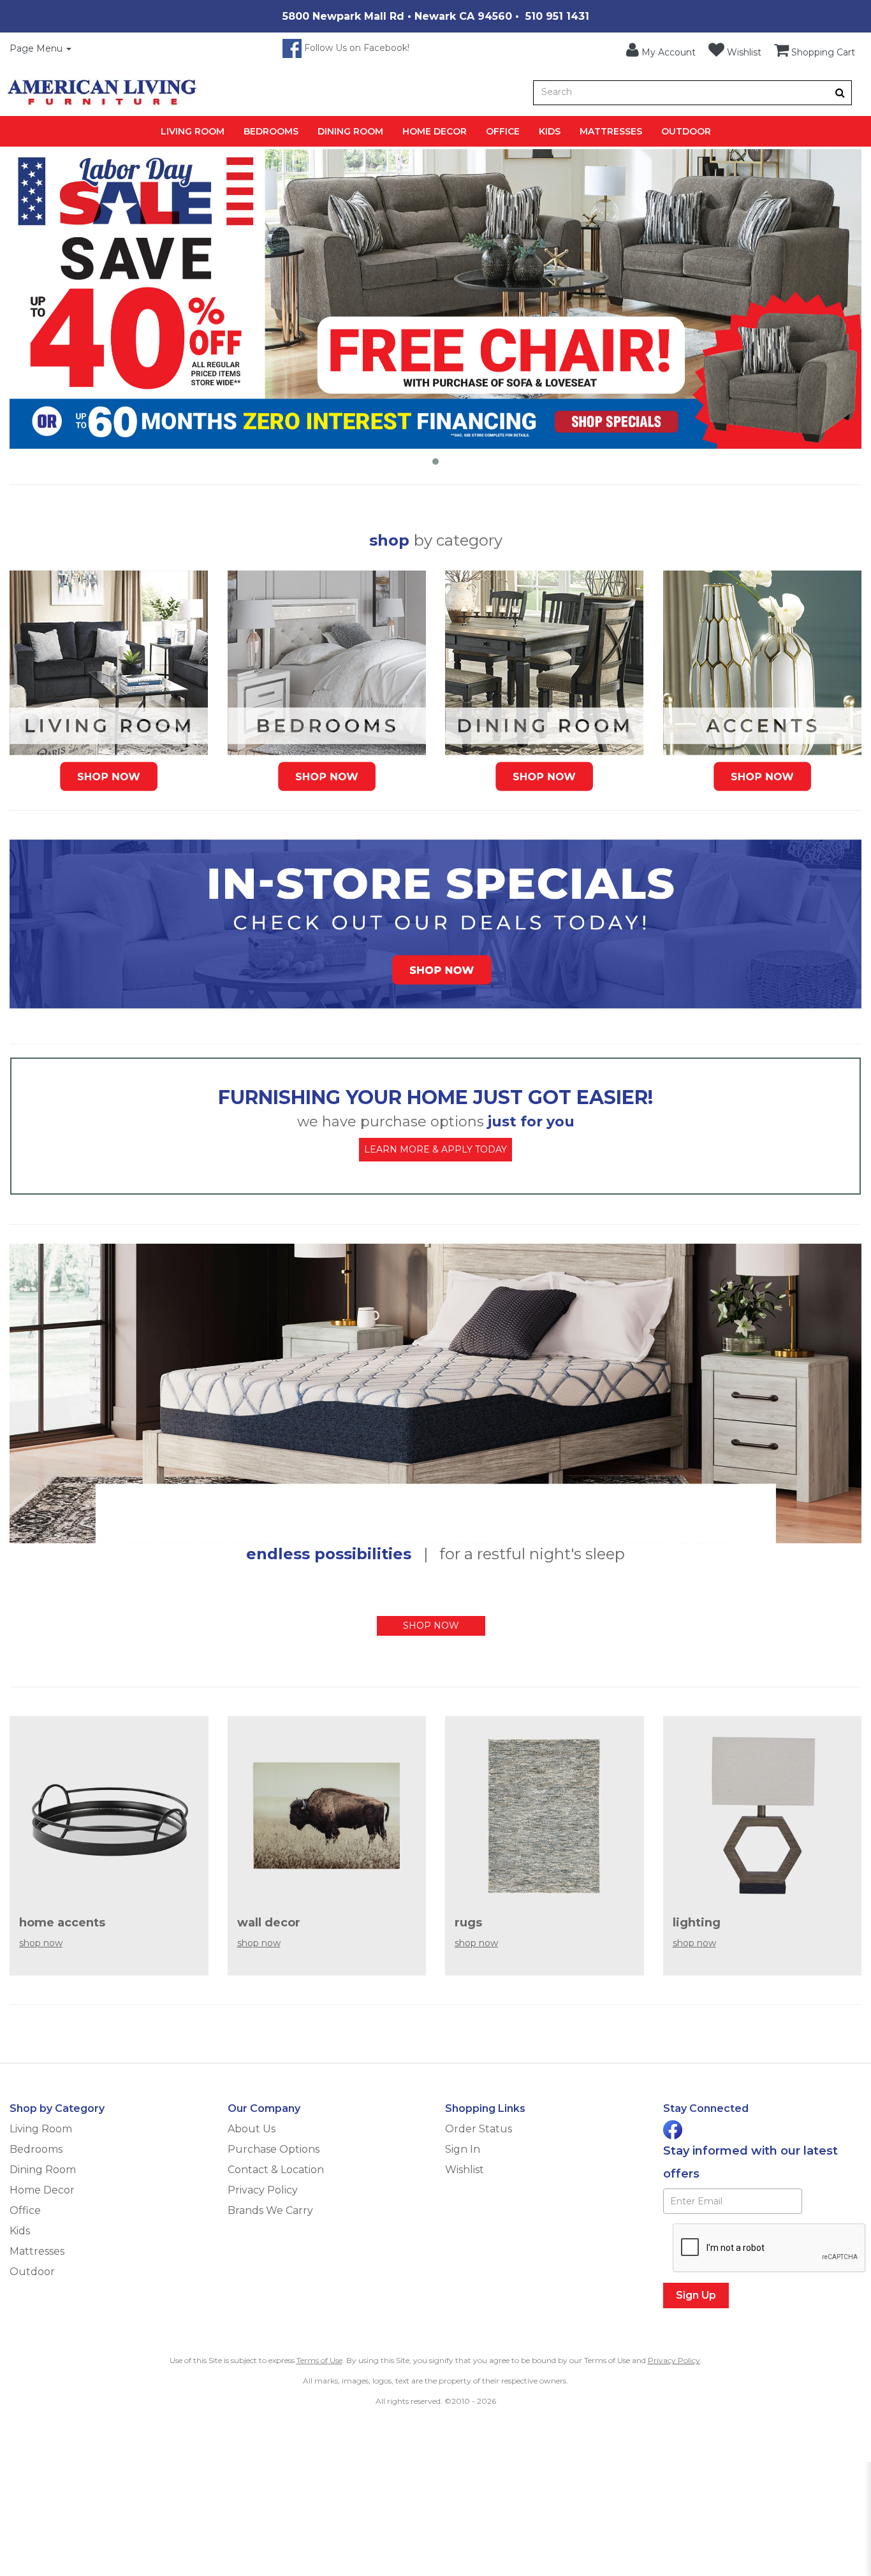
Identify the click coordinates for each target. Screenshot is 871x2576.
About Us (252, 2129)
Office (503, 131)
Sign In (463, 2149)
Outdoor (686, 131)
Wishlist (465, 2170)
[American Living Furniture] (102, 92)
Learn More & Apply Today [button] (435, 1149)
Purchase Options (274, 2149)
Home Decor (435, 131)
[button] (661, 50)
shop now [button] (431, 1626)
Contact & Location (276, 2170)
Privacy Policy (263, 2190)
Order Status (479, 2129)
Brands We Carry (270, 2210)
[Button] (840, 93)
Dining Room (350, 131)
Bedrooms (271, 131)
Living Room (193, 131)
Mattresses (611, 131)
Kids (550, 131)
